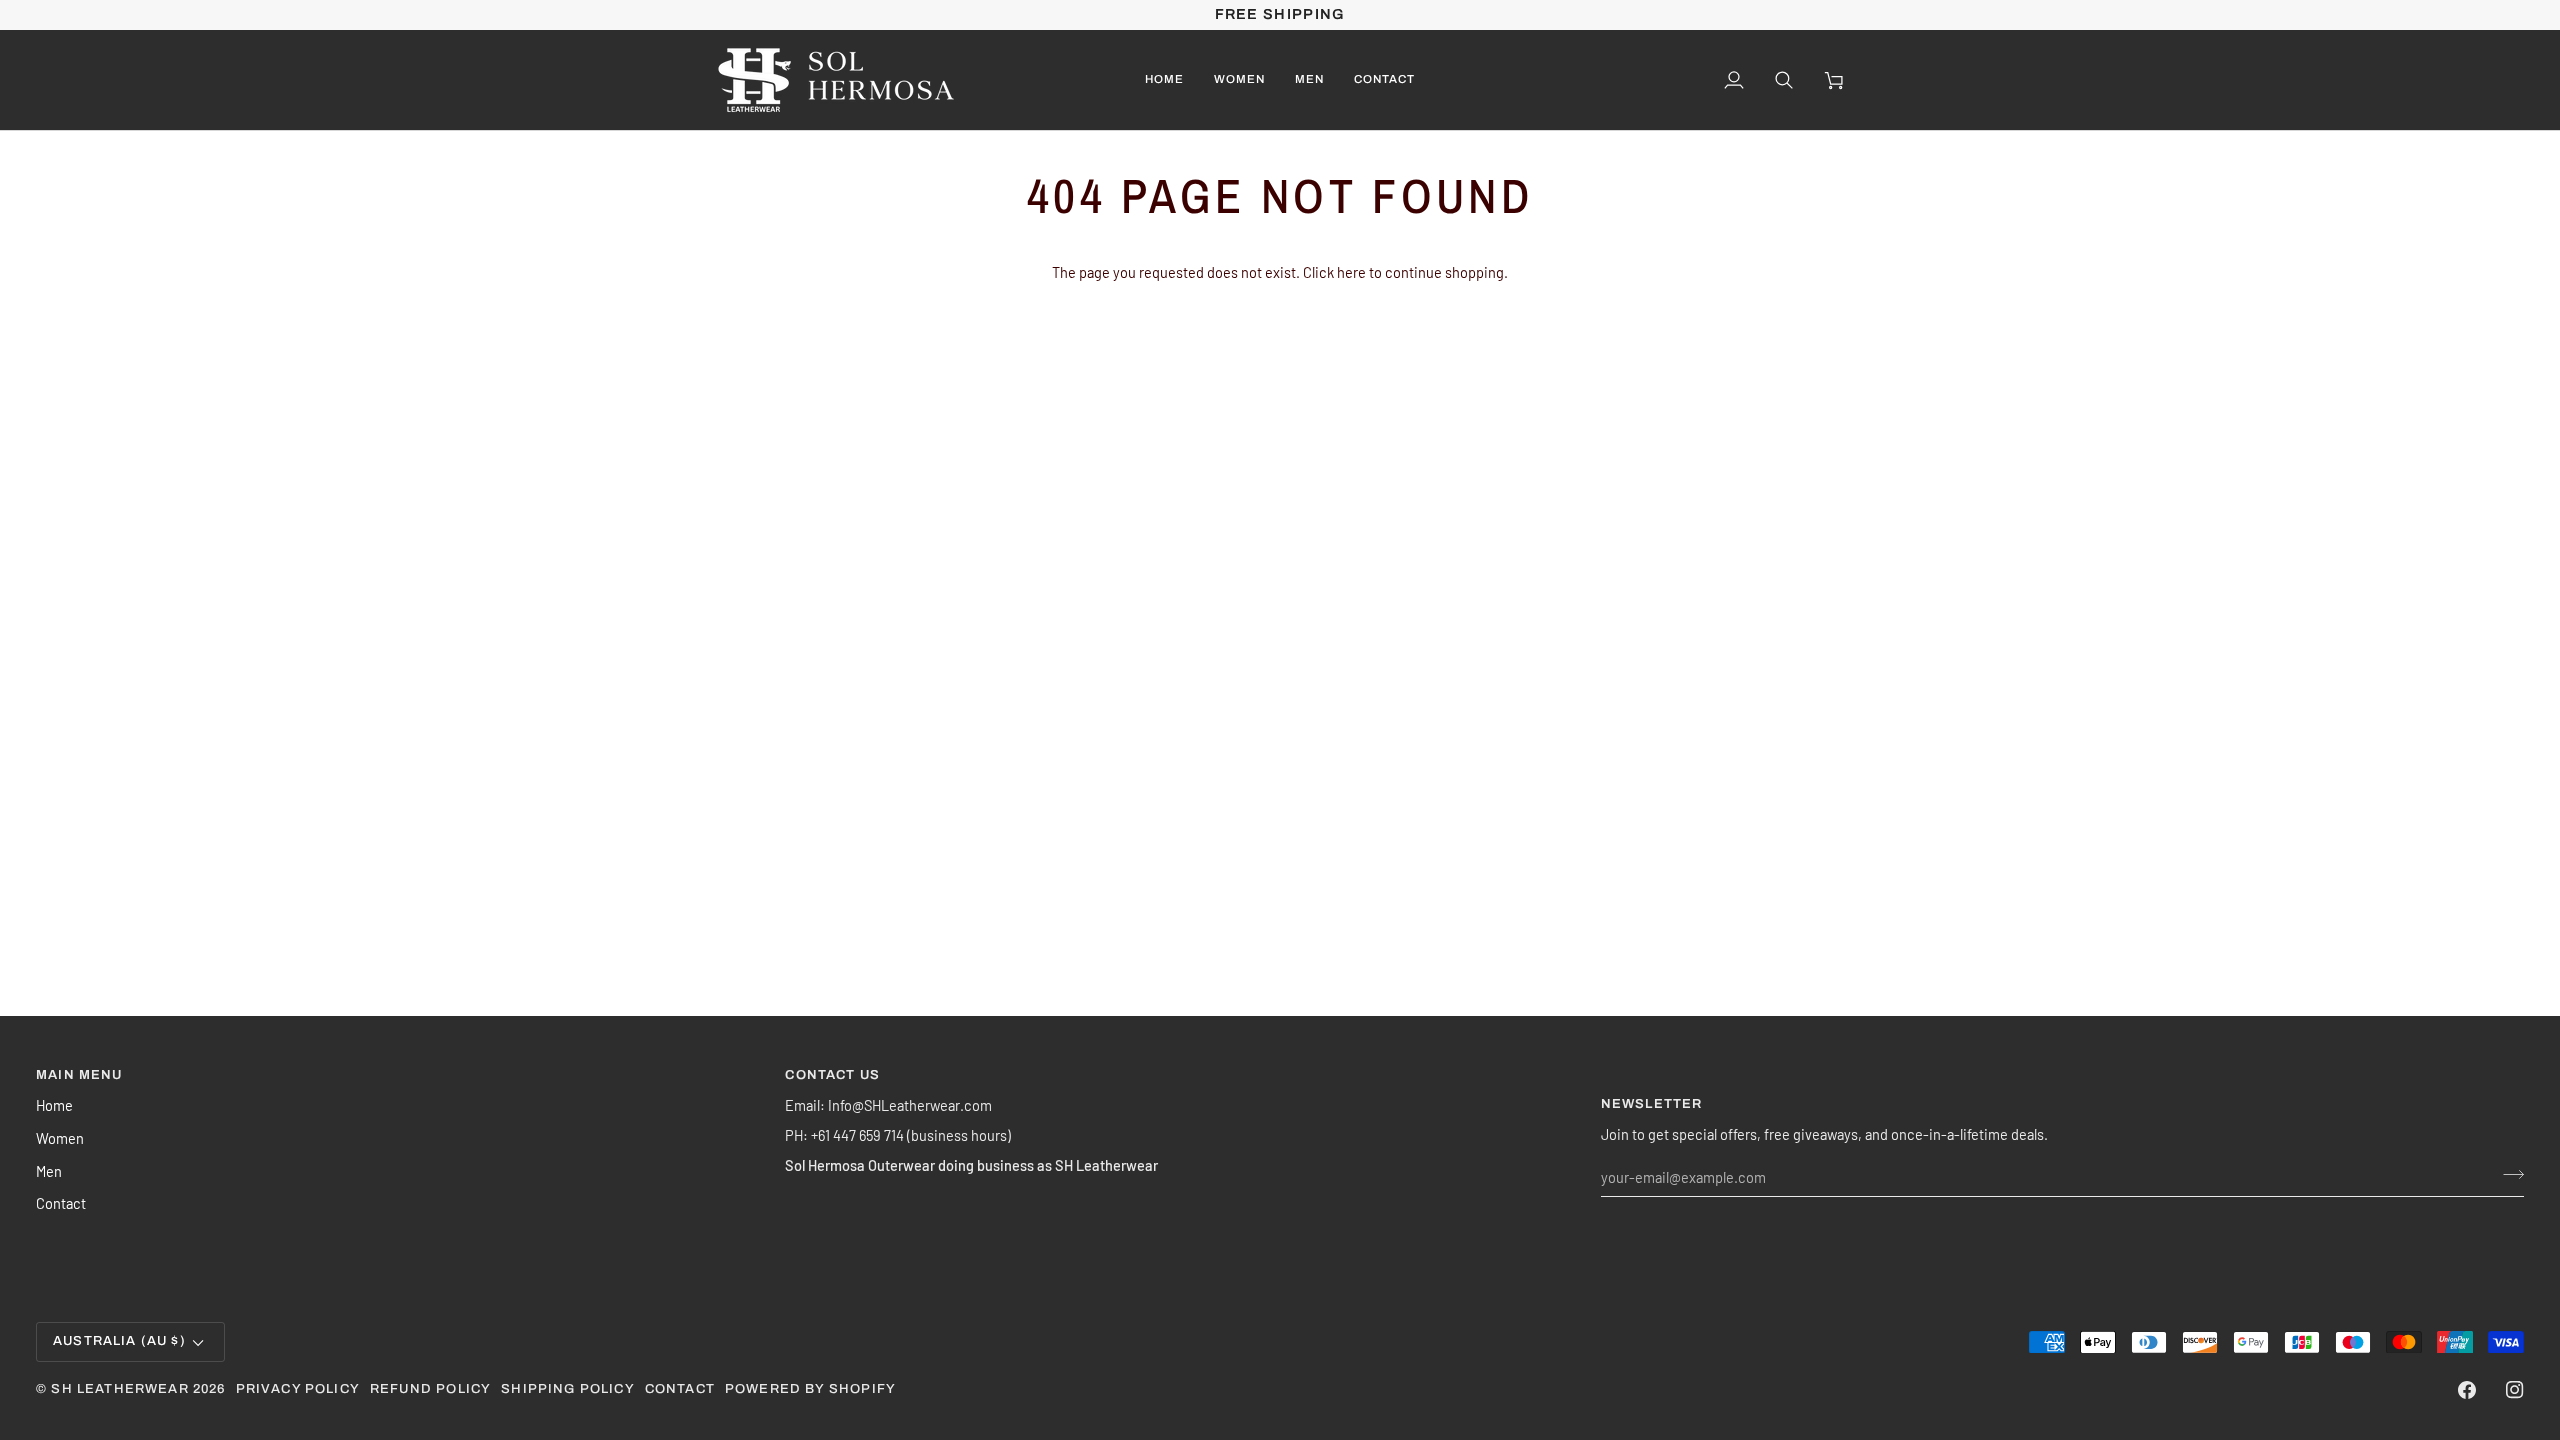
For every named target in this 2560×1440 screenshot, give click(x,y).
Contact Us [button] (832, 1075)
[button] (1239, 80)
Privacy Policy (298, 1389)
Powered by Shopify (810, 1389)
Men (49, 1171)
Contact (61, 1203)
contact (680, 1389)
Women (60, 1138)
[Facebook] (2467, 1390)
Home (54, 1105)
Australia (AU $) (119, 1341)
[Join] (2507, 1174)
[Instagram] (2515, 1390)
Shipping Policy (568, 1389)
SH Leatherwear (119, 1389)
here (1351, 272)
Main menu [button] (79, 1075)
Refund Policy (430, 1389)
